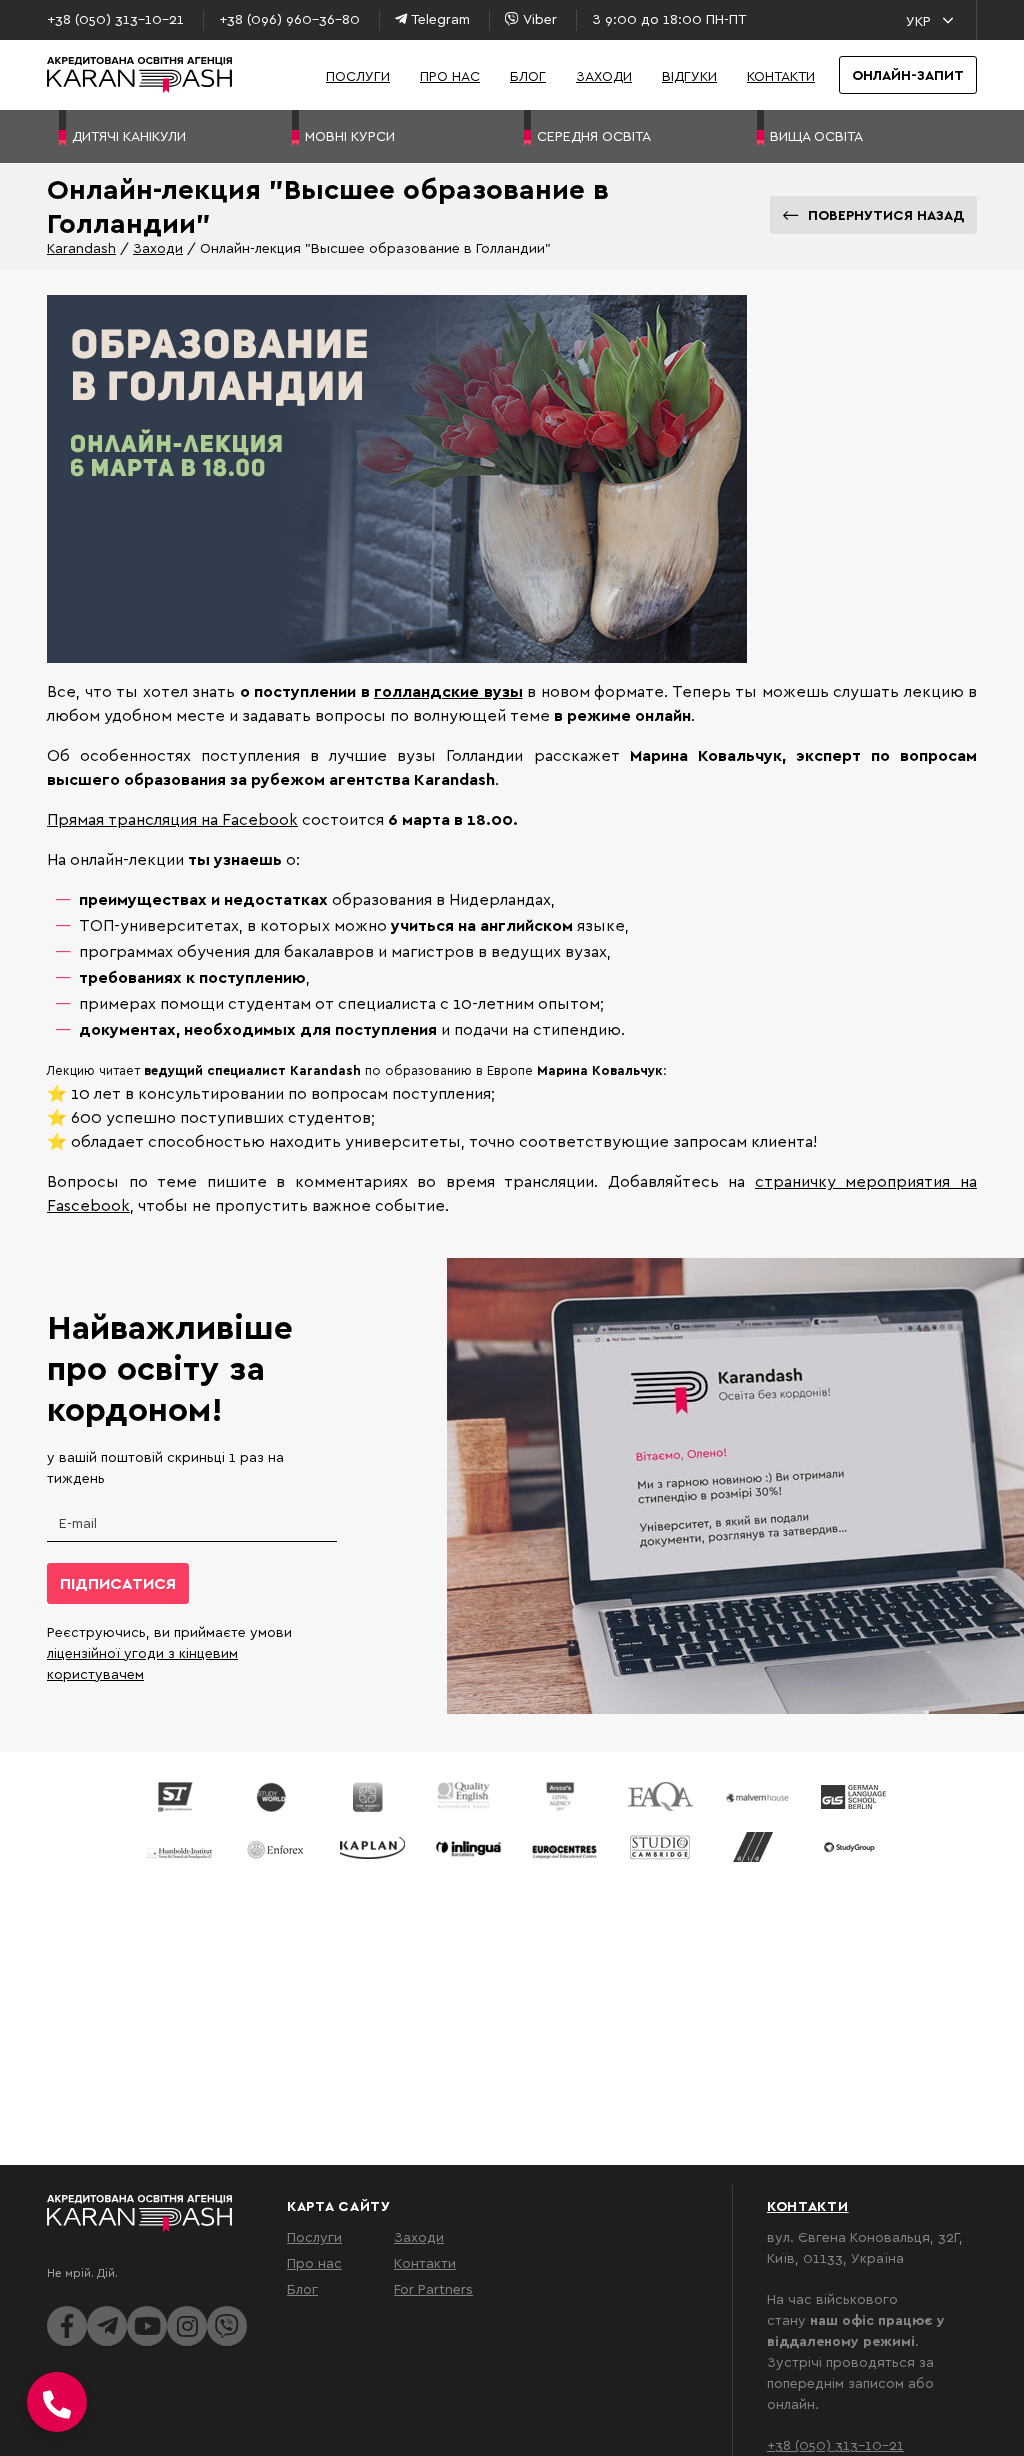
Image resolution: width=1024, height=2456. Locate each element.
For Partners (433, 2288)
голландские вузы (448, 691)
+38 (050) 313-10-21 (835, 2444)
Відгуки (689, 75)
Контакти (781, 75)
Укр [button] (918, 20)
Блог (528, 75)
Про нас (450, 75)
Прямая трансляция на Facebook (172, 819)
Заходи (604, 75)
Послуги (358, 75)
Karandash (81, 247)
